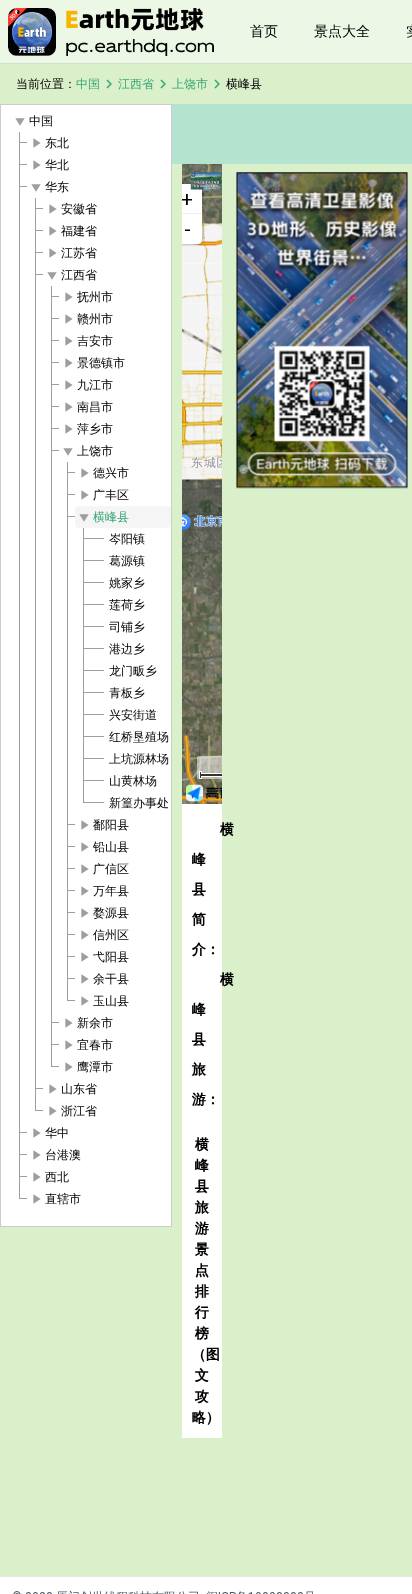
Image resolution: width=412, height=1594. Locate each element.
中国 (88, 84)
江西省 (136, 84)
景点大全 (342, 31)
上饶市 (190, 84)
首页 (264, 31)
